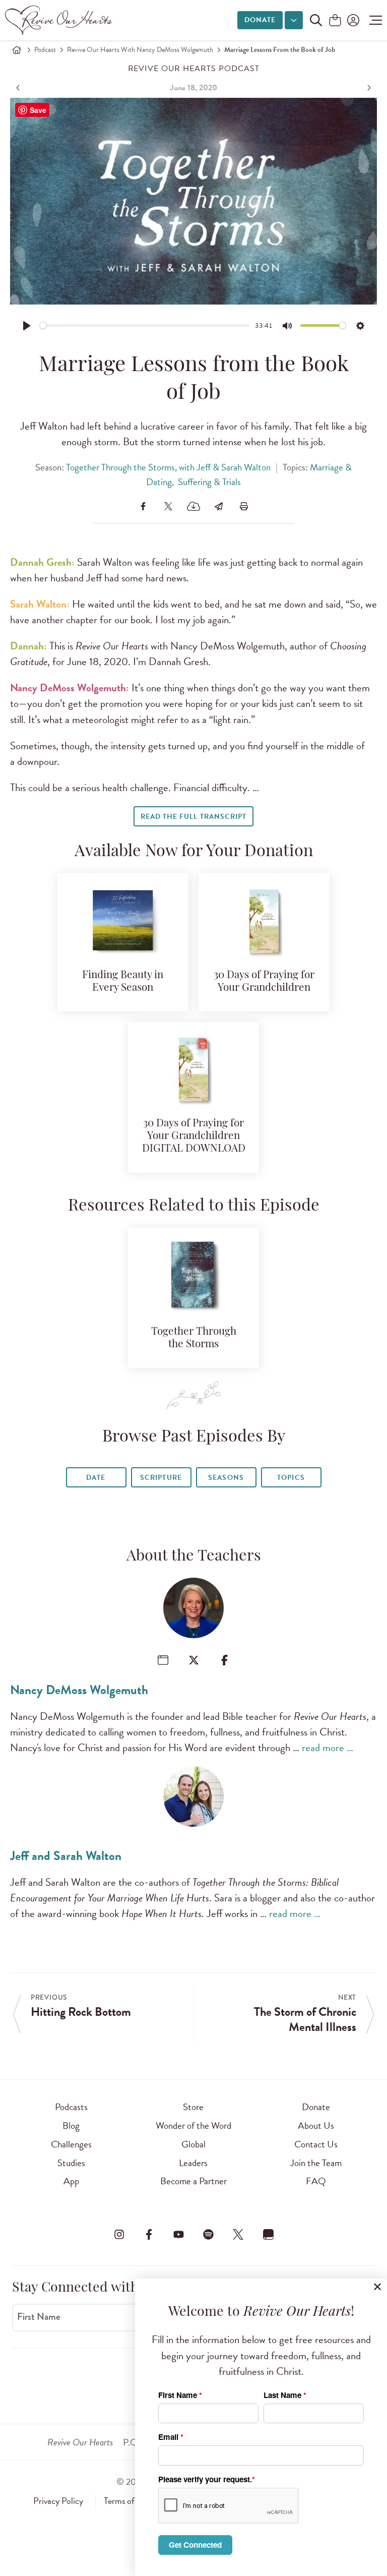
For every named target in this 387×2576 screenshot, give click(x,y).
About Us (316, 2125)
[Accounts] (352, 20)
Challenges (71, 2144)
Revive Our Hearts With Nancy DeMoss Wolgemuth (140, 50)
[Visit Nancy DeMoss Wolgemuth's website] (163, 1660)
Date (96, 1478)
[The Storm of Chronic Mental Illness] (368, 88)
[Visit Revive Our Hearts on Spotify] (209, 2234)
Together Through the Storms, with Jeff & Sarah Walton (168, 467)
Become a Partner (193, 2181)
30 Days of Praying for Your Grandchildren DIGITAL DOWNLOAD (194, 1136)
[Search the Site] (316, 20)
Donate (260, 20)
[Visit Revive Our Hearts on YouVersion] (268, 2234)
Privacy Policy (58, 2501)
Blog (71, 2125)
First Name (39, 2317)
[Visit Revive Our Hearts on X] (238, 2234)
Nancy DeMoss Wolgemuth (79, 1690)
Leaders (193, 2163)
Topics (291, 1478)
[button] (373, 20)
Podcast (45, 50)
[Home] (17, 50)
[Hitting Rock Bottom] (19, 88)
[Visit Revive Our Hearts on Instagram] (119, 2234)
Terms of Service (133, 2501)
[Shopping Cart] (335, 21)
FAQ (316, 2181)
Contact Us (316, 2144)
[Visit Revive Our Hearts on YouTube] (178, 2234)
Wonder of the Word (193, 2125)
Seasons (226, 1478)
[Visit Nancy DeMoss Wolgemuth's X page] (194, 1660)
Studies (71, 2163)
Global (193, 2144)
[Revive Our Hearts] (60, 20)
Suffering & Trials (209, 482)
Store (193, 2107)
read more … (328, 1748)
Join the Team (316, 2163)
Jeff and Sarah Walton (66, 1856)
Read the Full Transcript (193, 817)
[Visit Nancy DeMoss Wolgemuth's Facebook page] (224, 1660)
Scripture (161, 1478)
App (71, 2181)
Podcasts (71, 2107)
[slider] (145, 325)
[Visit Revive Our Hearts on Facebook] (149, 2234)
